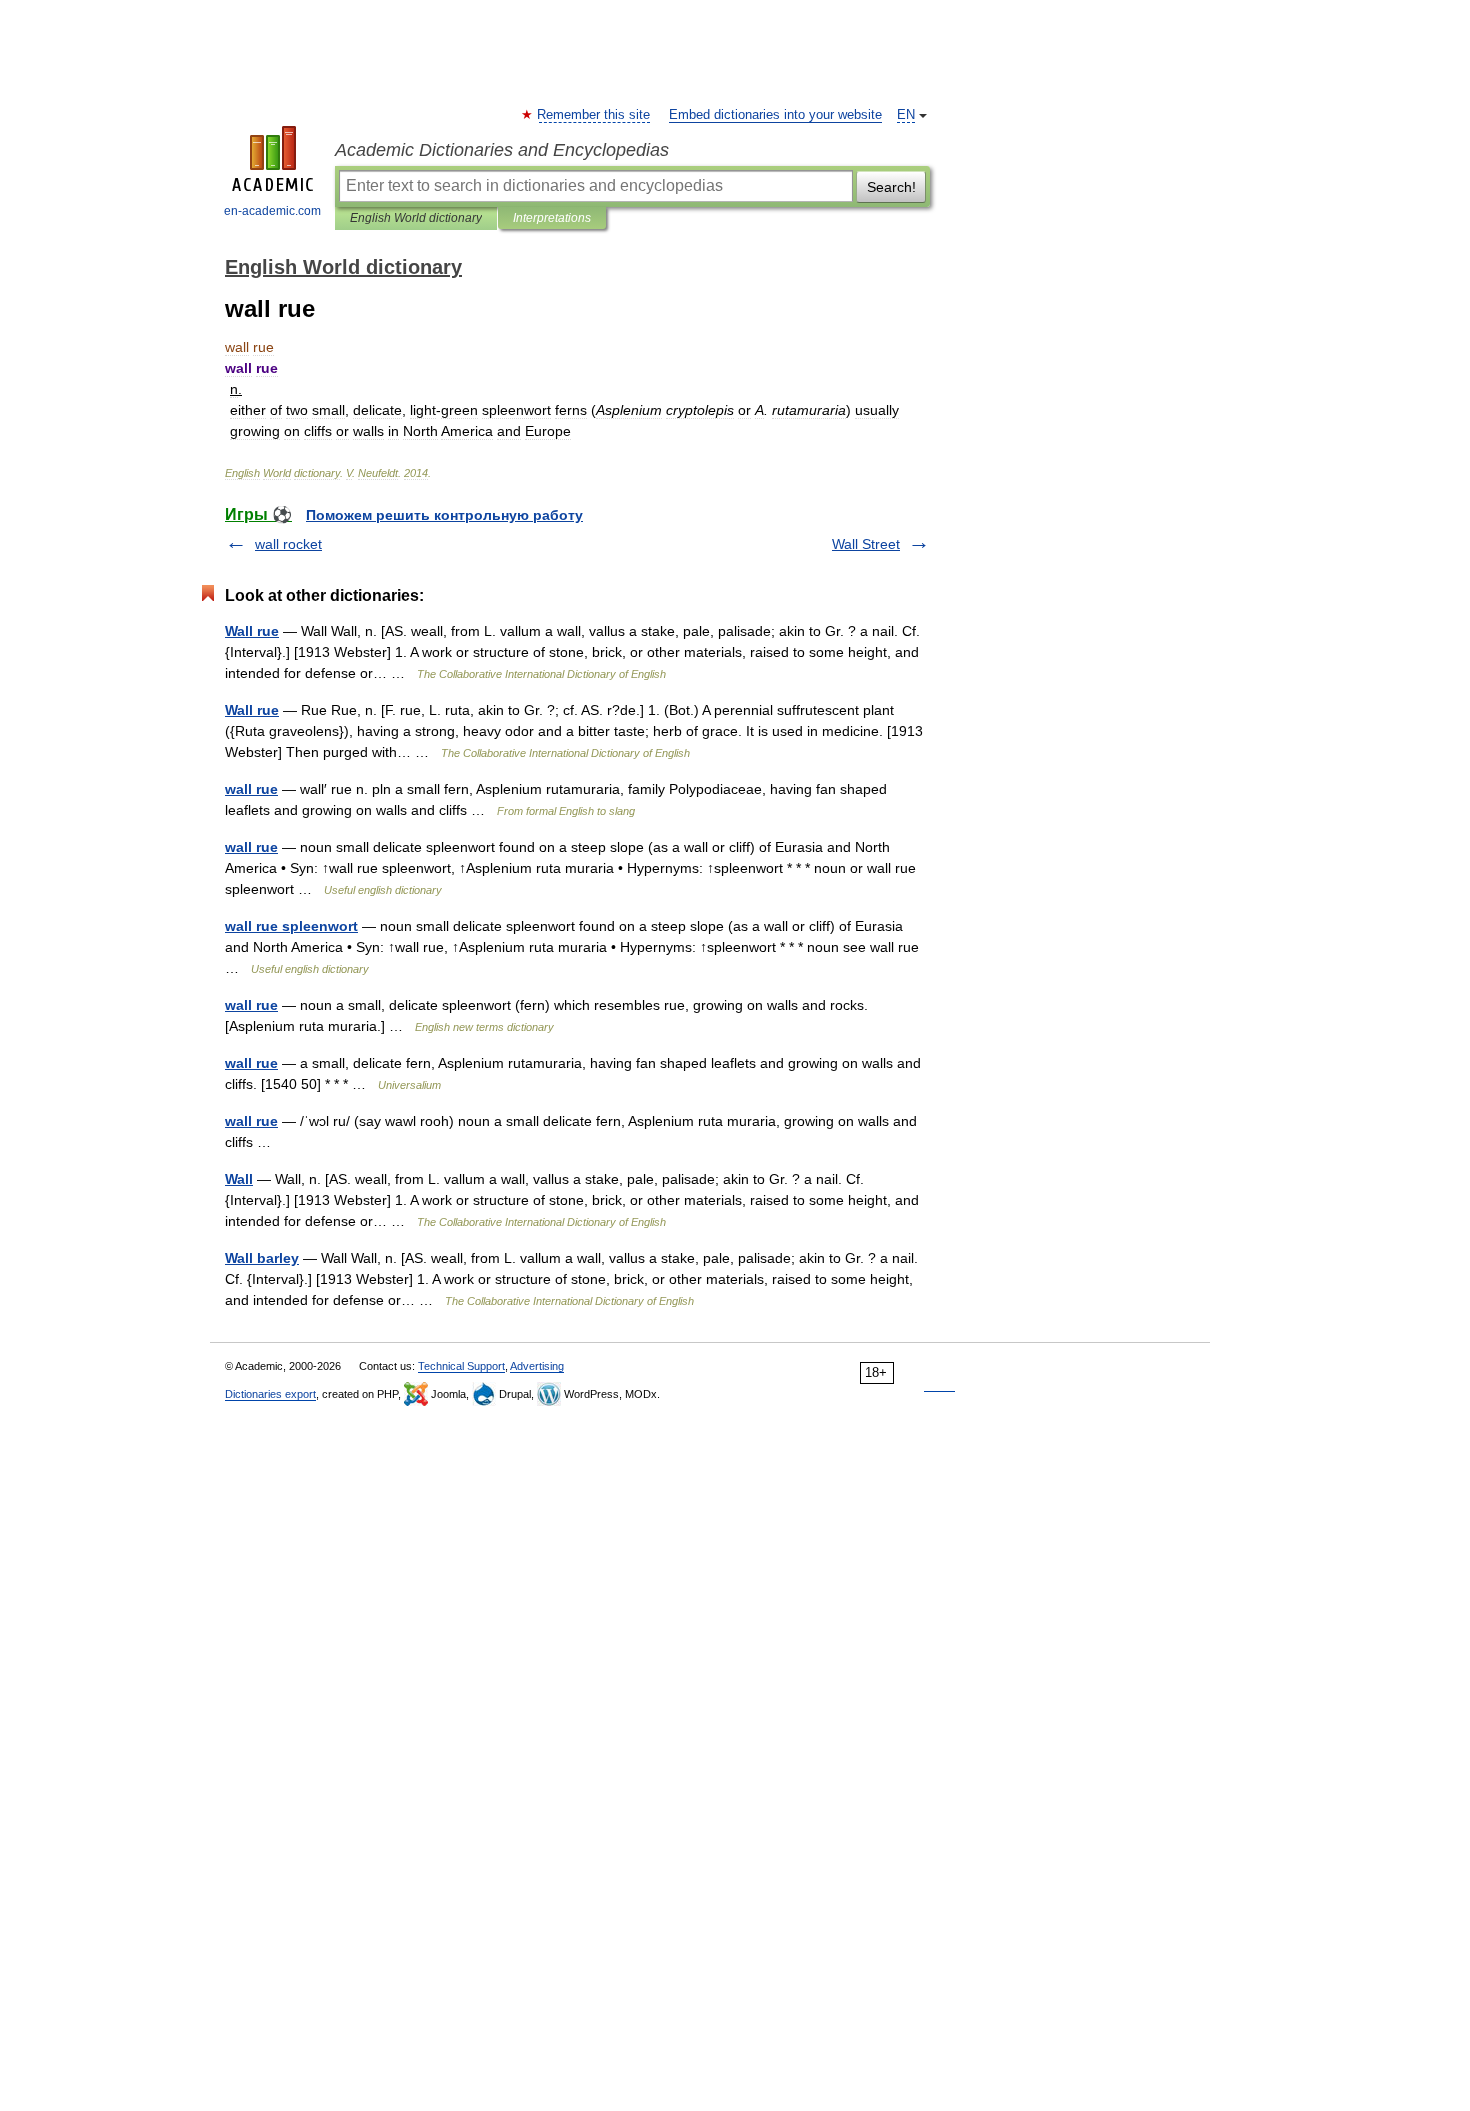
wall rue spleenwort (291, 926)
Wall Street (866, 544)
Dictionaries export (270, 1394)
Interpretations (552, 218)
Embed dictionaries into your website (775, 115)
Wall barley (262, 1258)
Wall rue (252, 631)
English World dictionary (416, 218)
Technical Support (461, 1366)
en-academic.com (272, 211)
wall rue (251, 789)
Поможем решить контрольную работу (444, 515)
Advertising (537, 1366)
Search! (891, 187)
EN (906, 115)
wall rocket (288, 544)
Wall (239, 1179)
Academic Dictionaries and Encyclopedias (502, 150)
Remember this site (594, 115)
